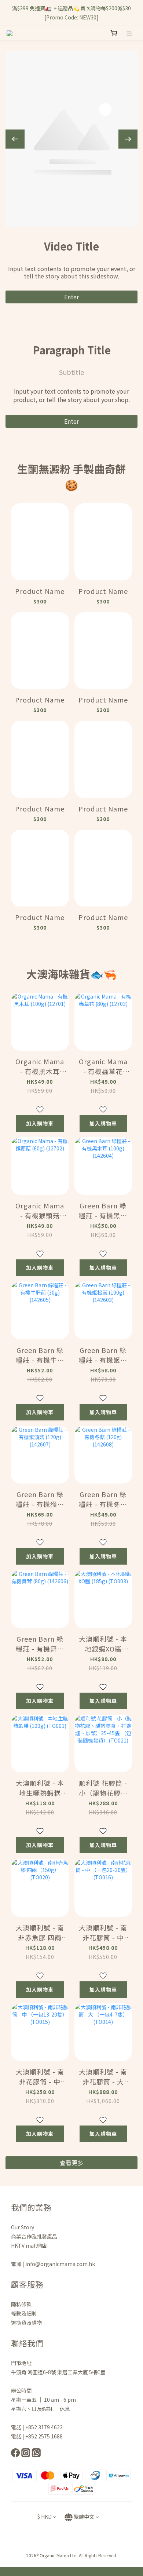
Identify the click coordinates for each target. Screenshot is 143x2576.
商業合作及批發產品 (34, 2236)
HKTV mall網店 (29, 2245)
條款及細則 (24, 2313)
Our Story (23, 2227)
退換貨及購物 (26, 2323)
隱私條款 (22, 2304)
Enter (71, 297)
